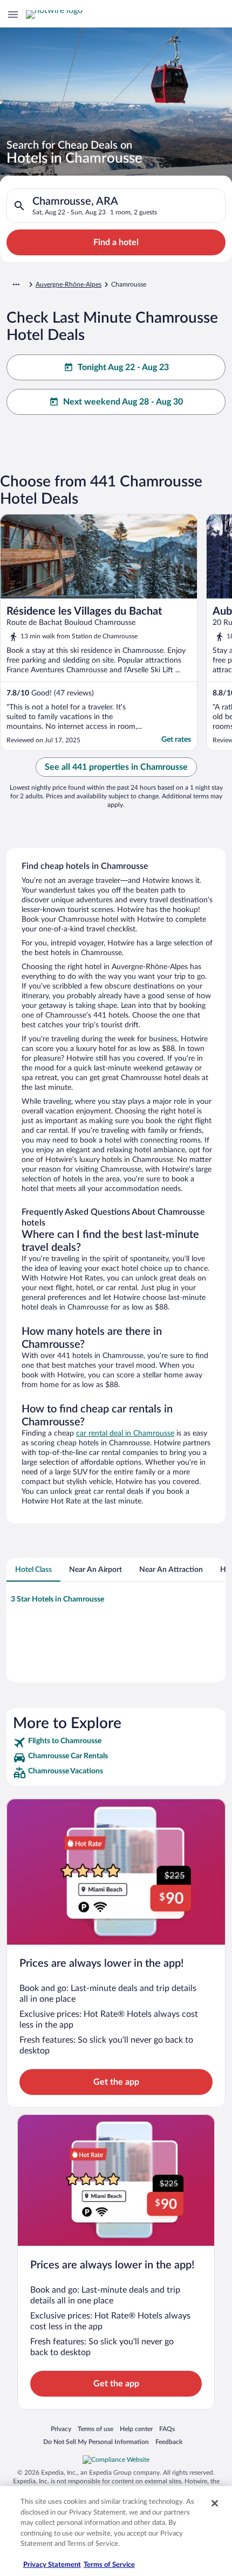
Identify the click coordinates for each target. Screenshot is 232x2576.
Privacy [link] (61, 2429)
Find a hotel (116, 242)
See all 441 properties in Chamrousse (116, 767)
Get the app (116, 2082)
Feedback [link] (169, 2442)
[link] (116, 1743)
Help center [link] (136, 2429)
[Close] (215, 2503)
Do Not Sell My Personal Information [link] (96, 2442)
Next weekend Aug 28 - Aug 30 (123, 402)
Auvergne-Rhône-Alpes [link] (69, 284)
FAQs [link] (167, 2429)
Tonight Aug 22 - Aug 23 (123, 367)
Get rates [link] (176, 740)
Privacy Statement (52, 2565)
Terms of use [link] (95, 2429)
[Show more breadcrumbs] (16, 284)
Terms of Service (109, 2565)
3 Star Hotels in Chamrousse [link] (57, 1599)
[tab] (33, 1570)
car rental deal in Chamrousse (125, 1433)
